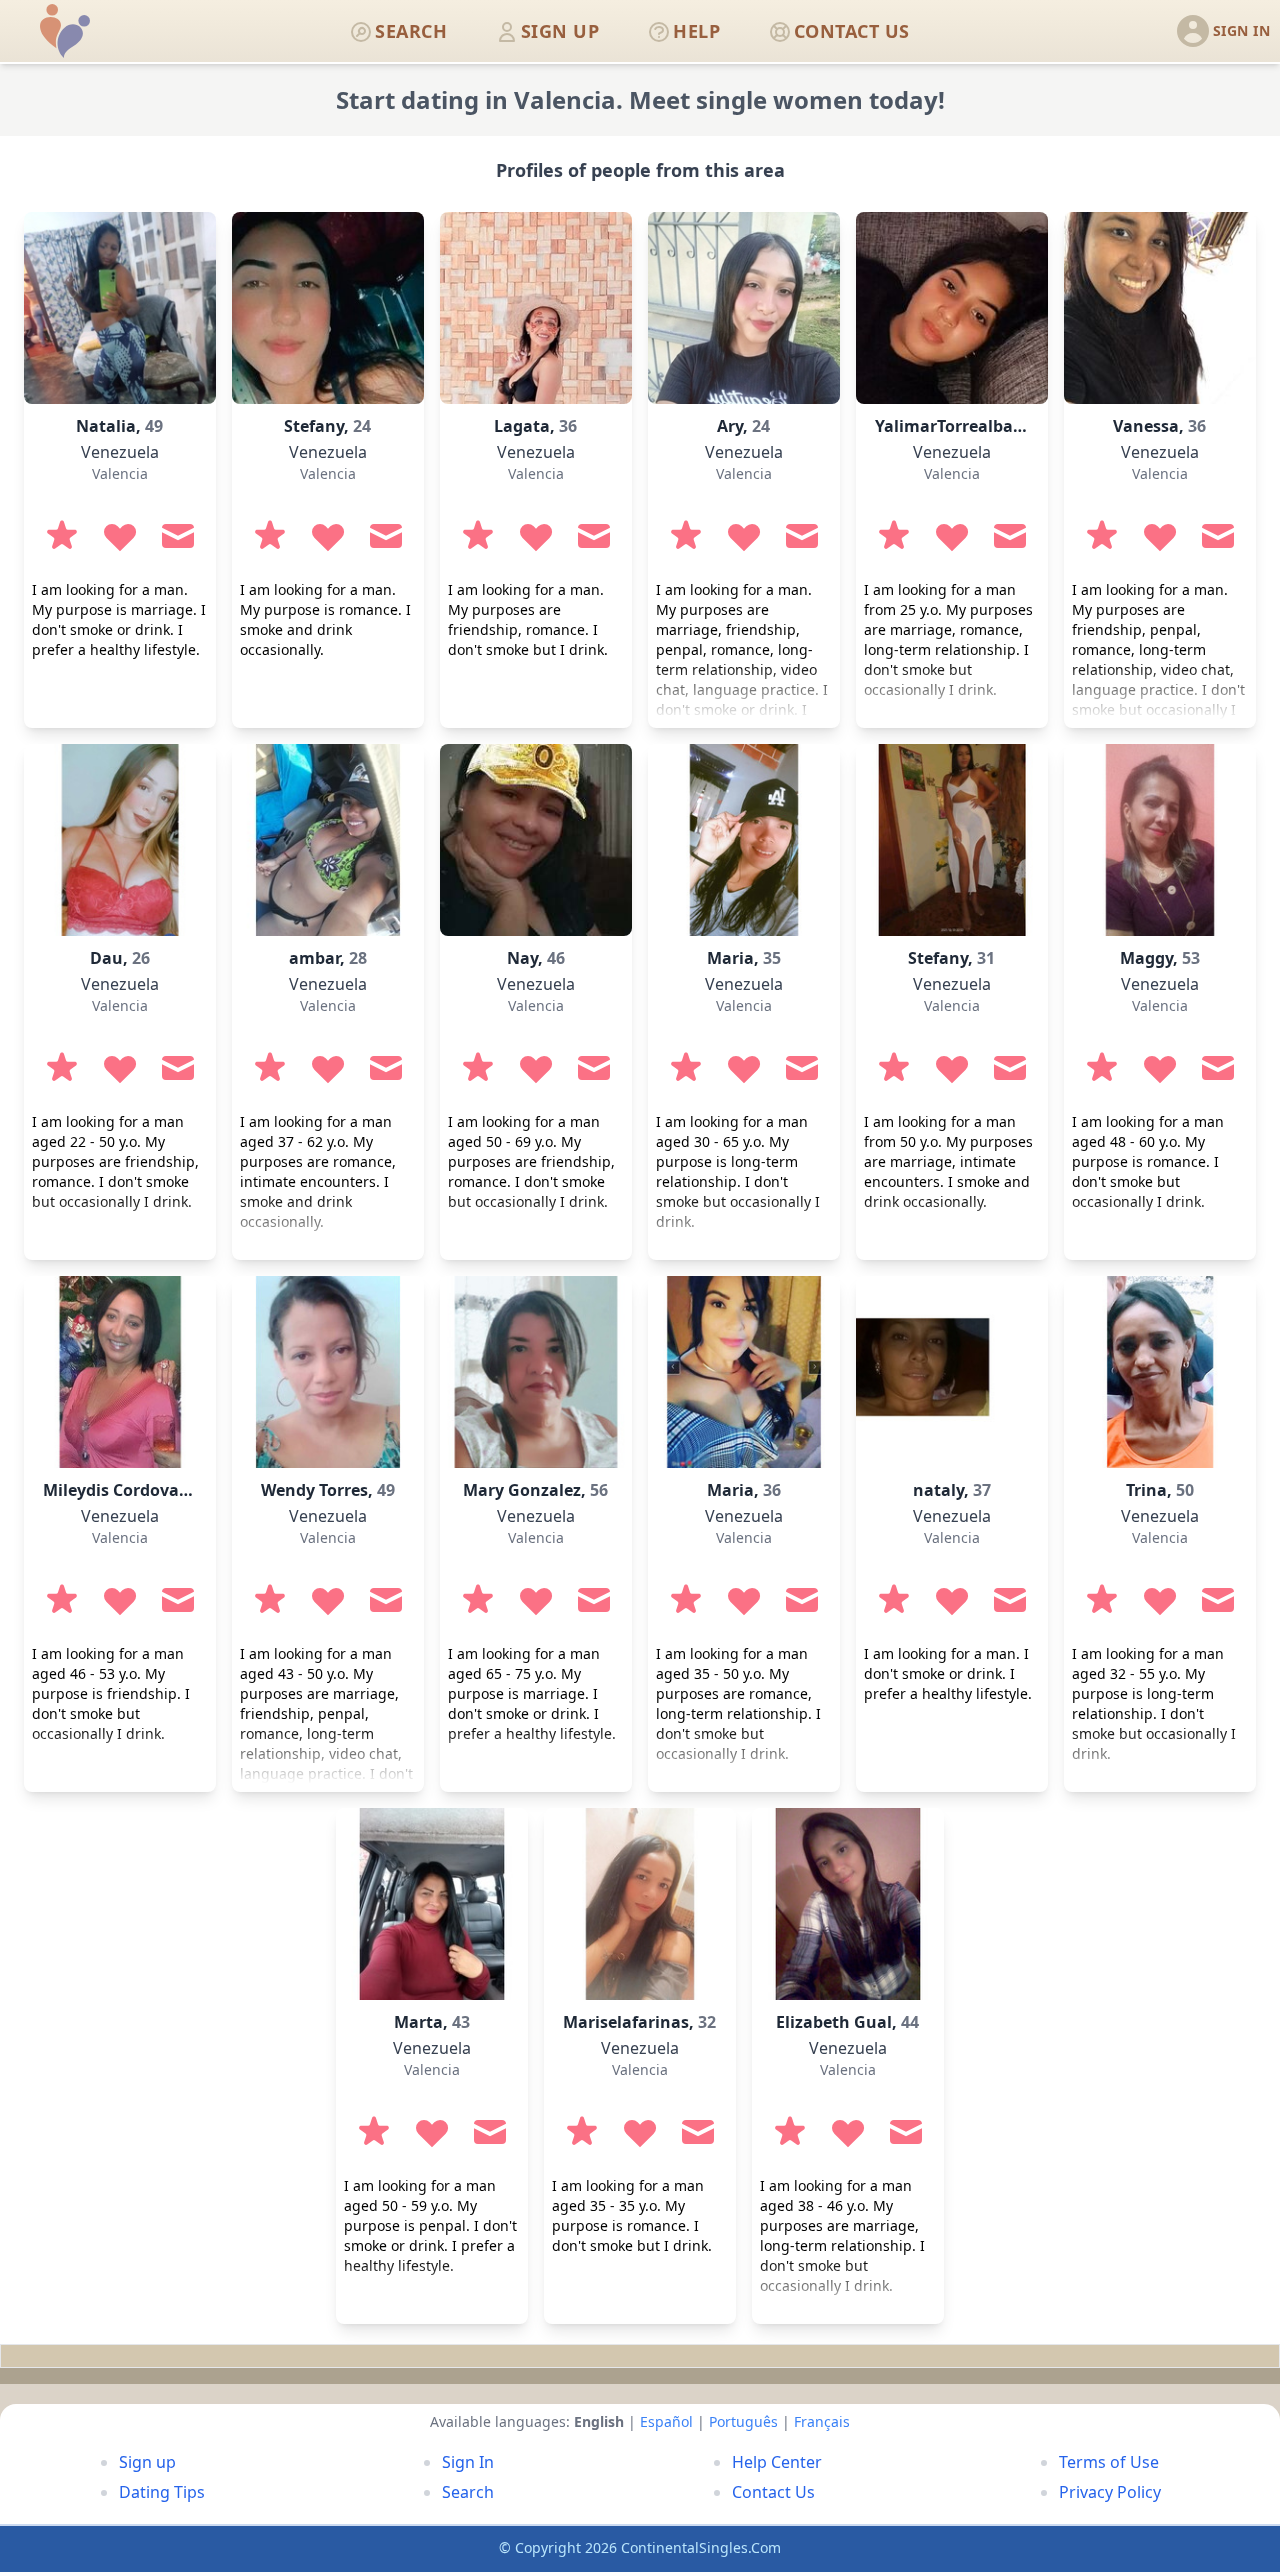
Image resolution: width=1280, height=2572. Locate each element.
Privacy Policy (1110, 2492)
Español (666, 2421)
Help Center (777, 2462)
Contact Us (773, 2492)
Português (743, 2421)
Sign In (468, 2462)
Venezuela (120, 452)
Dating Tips (162, 2492)
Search (468, 2492)
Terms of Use (1109, 2462)
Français (822, 2421)
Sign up (147, 2462)
